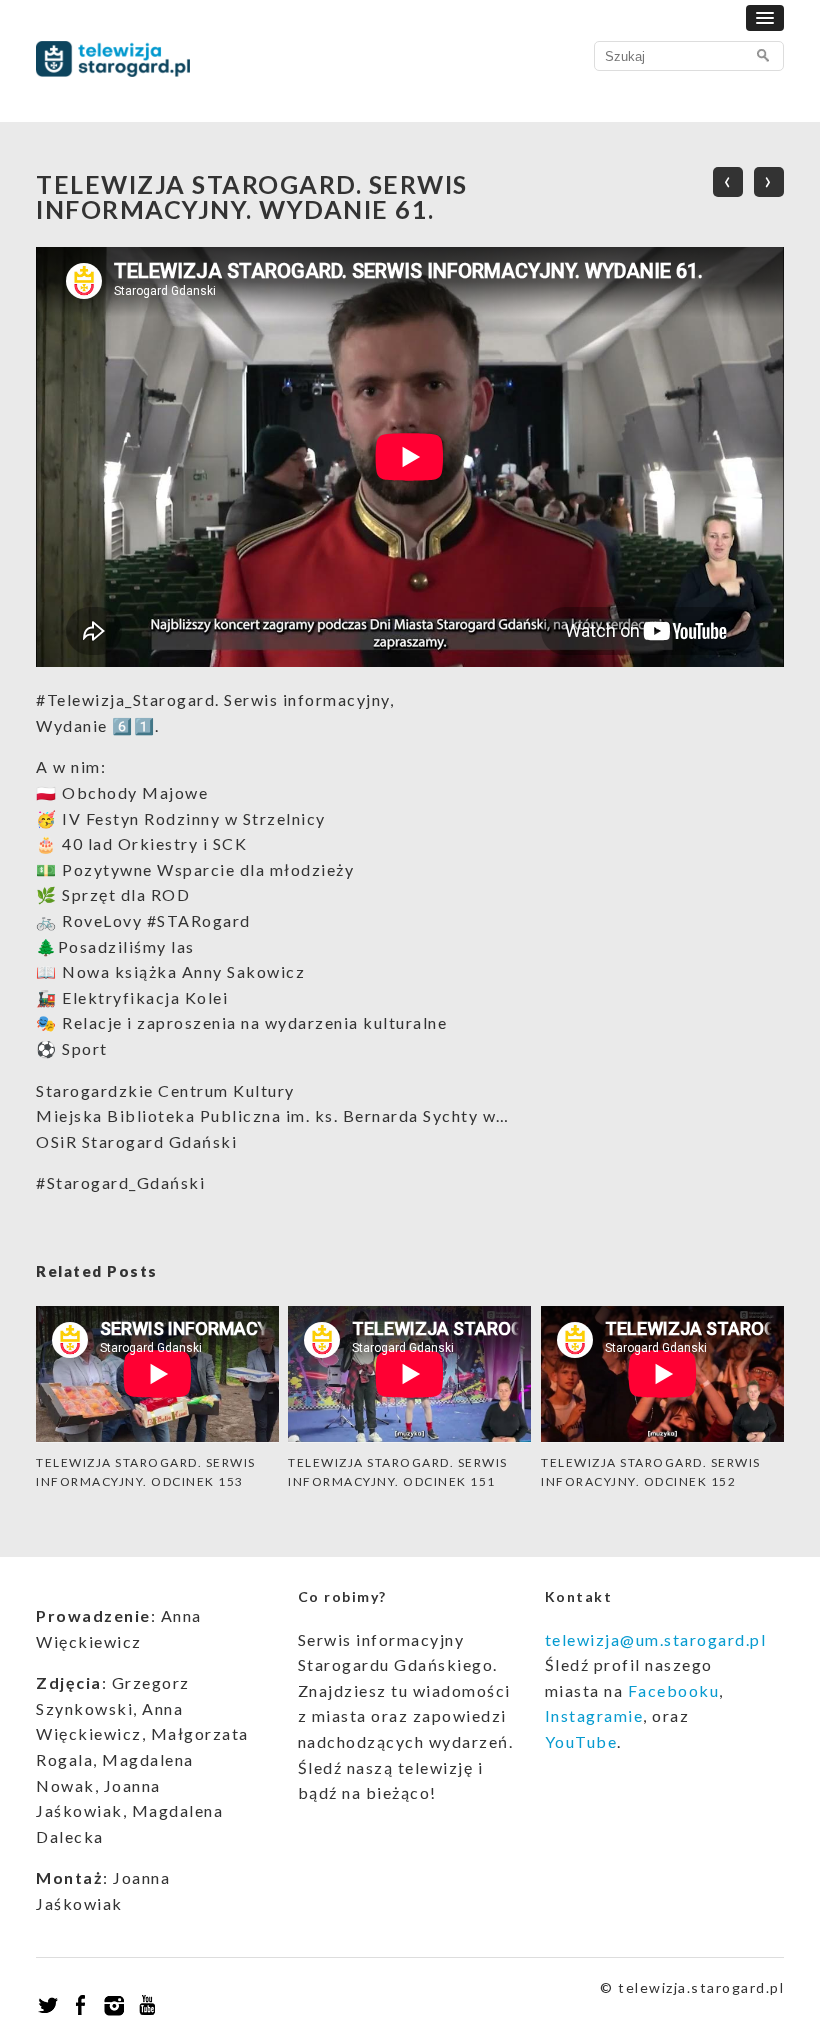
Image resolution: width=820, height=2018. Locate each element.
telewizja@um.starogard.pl (656, 1639)
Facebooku (674, 1690)
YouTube (581, 1741)
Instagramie (594, 1715)
